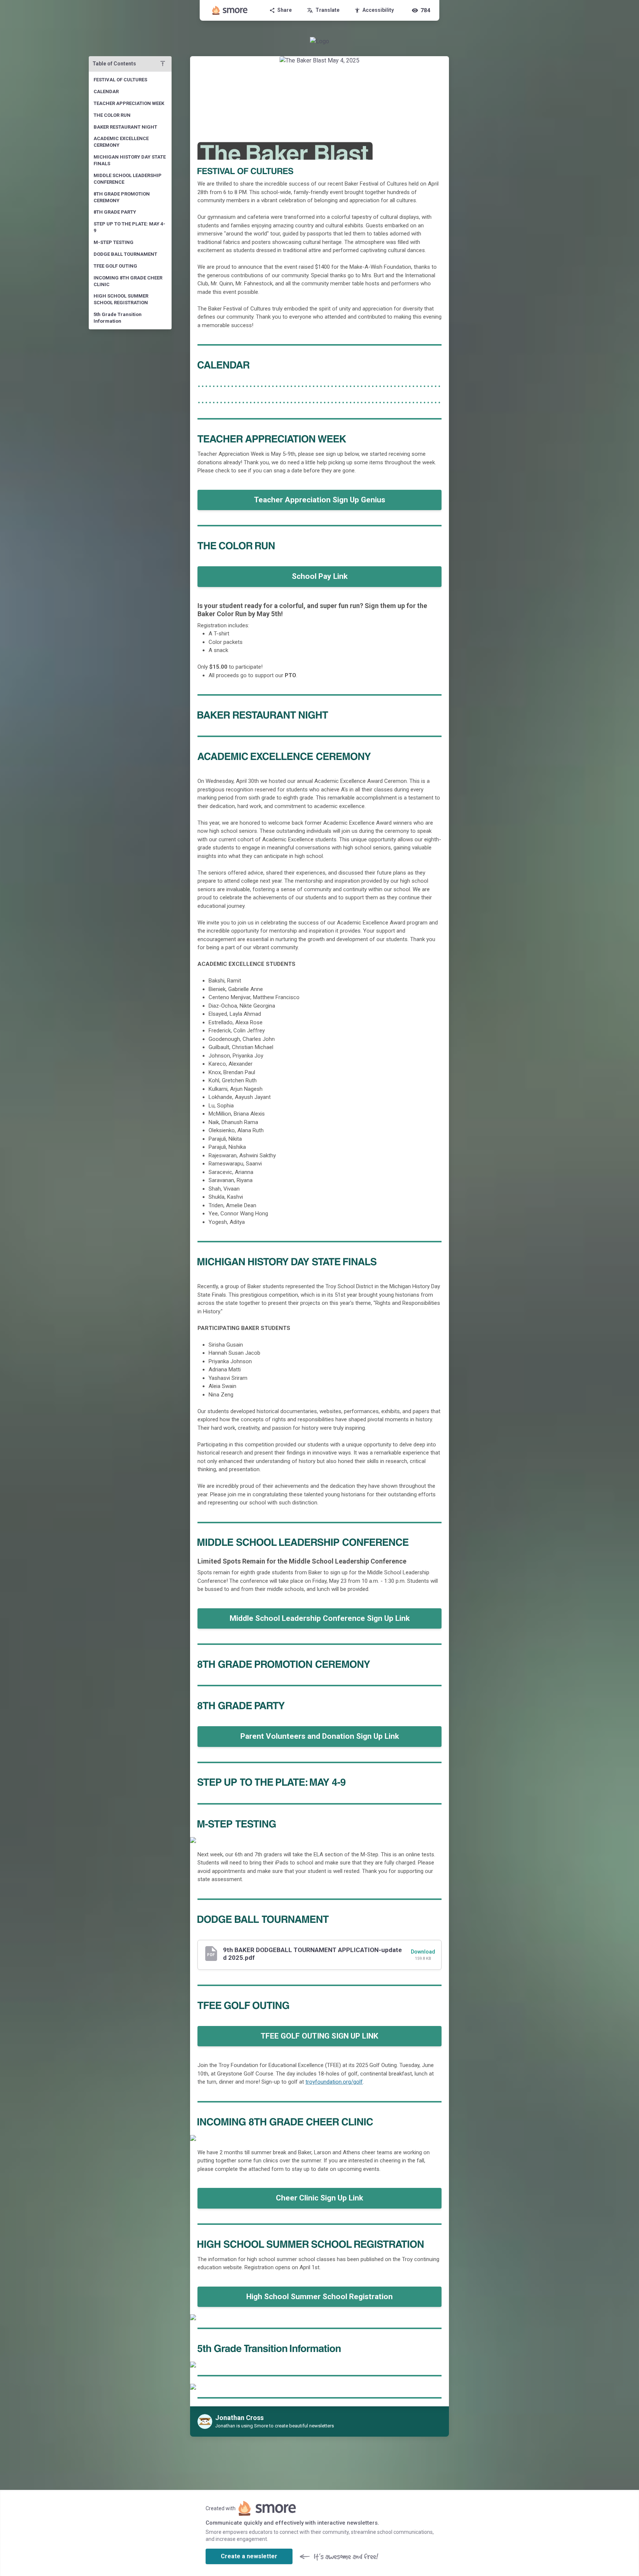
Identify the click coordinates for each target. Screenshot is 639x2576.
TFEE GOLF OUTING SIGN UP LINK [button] (319, 2036)
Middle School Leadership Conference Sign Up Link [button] (320, 1618)
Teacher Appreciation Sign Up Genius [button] (320, 500)
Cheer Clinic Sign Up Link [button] (319, 2198)
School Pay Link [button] (320, 576)
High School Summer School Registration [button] (319, 2297)
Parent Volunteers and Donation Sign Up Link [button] (320, 1736)
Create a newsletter (249, 2556)
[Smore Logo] (230, 10)
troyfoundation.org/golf (334, 2082)
